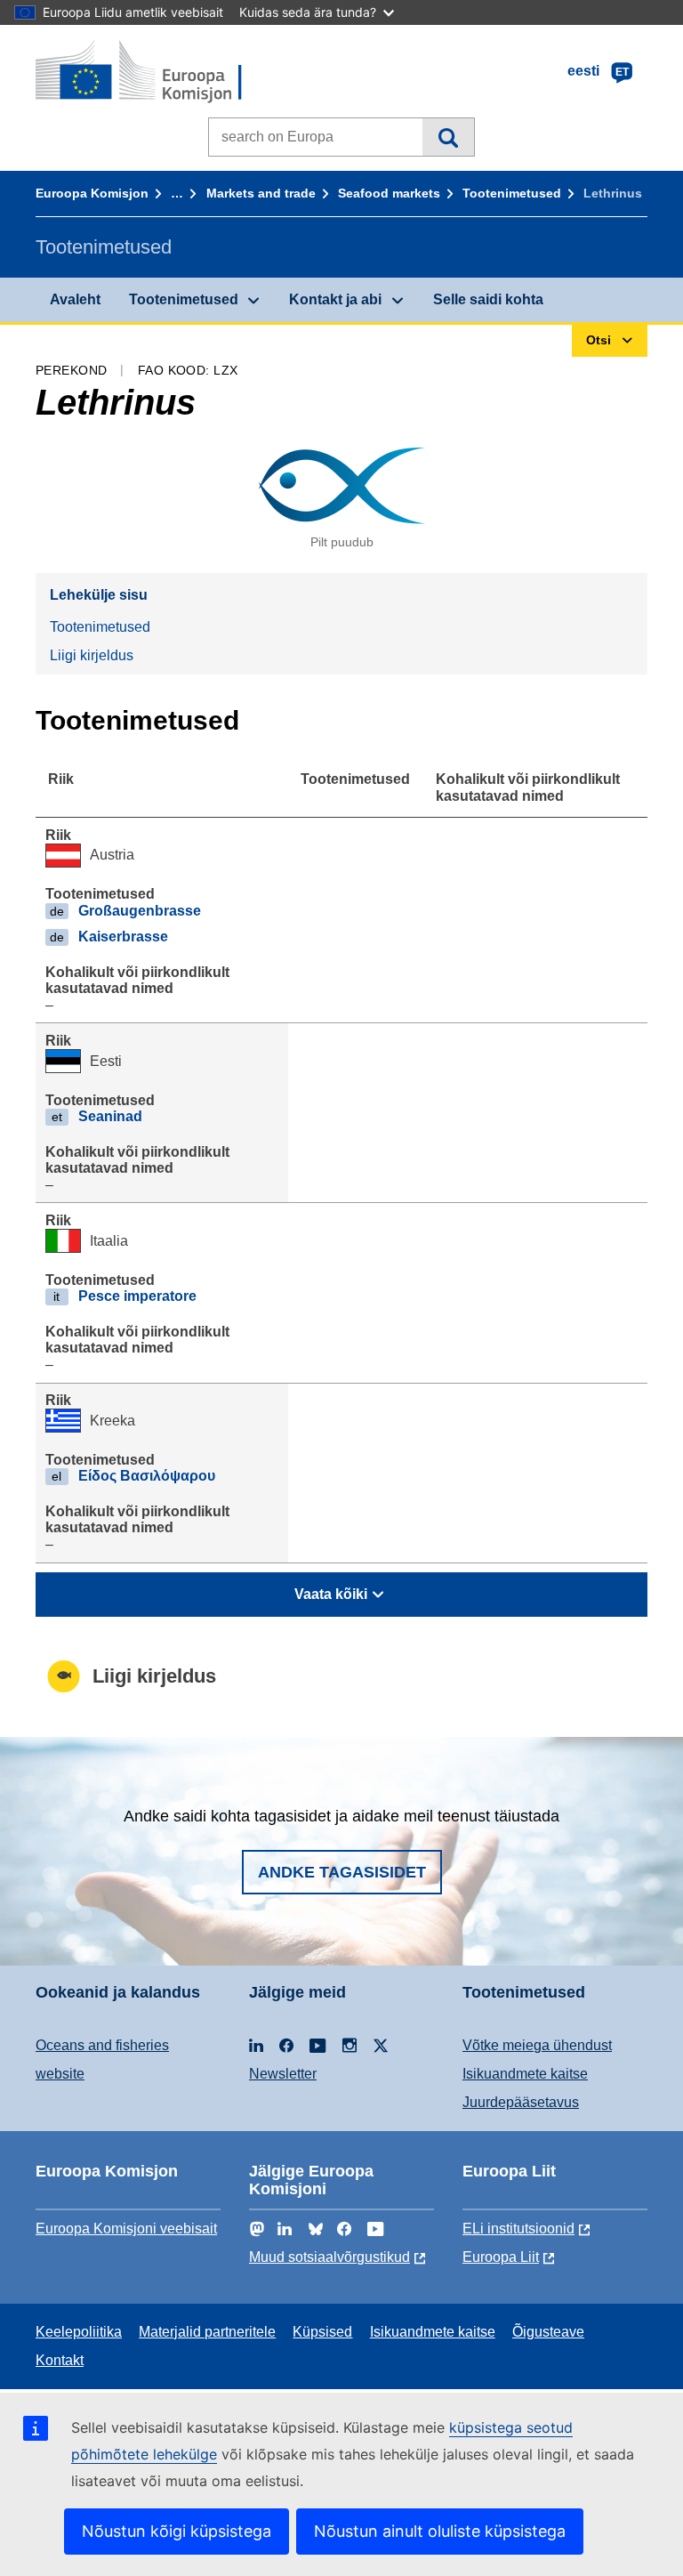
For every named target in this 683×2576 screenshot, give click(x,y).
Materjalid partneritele (207, 2332)
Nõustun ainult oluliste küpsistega (440, 2531)
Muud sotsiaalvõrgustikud (329, 2257)
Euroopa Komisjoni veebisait (126, 2229)
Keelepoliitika (79, 2332)
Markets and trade (261, 193)
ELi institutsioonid (518, 2229)
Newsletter (283, 2074)
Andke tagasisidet (342, 1872)
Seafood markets (389, 193)
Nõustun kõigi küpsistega (177, 2531)
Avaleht (75, 299)
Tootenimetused (512, 193)
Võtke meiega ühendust (537, 2045)
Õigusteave (548, 2332)
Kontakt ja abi (335, 299)
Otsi (448, 137)
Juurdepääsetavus (521, 2102)
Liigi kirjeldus (92, 655)
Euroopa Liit (501, 2257)
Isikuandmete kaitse (525, 2074)
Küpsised (322, 2332)
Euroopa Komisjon (92, 193)
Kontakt (60, 2360)
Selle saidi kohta (488, 299)
